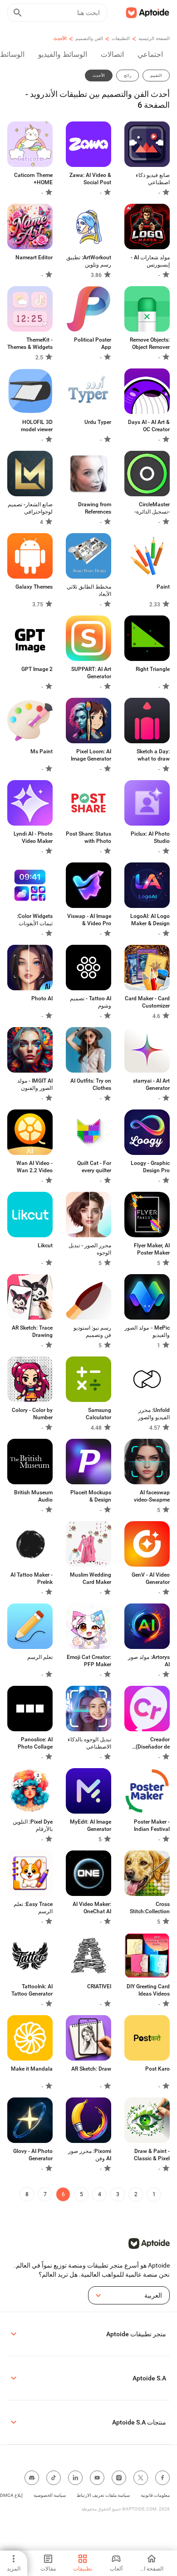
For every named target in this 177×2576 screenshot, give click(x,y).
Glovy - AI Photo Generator (33, 2155)
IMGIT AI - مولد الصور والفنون (35, 1084)
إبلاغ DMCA (11, 2495)
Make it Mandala (32, 2069)
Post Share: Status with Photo (88, 837)
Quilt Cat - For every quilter (94, 1167)
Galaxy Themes (34, 587)
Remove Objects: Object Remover (150, 343)
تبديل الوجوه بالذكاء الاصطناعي (89, 1743)
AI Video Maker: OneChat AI (92, 1908)
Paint (163, 587)
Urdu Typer (98, 422)
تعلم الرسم (40, 1657)
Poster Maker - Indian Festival (152, 1825)
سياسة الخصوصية (50, 2495)
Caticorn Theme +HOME (33, 179)
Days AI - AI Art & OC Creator (149, 426)
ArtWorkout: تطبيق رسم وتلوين (89, 261)
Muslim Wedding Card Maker (91, 1578)
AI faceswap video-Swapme (152, 1496)
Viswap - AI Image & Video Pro (89, 920)
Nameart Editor (34, 257)
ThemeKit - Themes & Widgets (30, 343)
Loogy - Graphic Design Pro (150, 1167)
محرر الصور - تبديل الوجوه (90, 1249)
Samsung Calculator (98, 1414)
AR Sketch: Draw (91, 2069)
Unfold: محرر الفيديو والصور (154, 1414)
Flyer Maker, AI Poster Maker (152, 1249)
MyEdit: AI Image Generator (91, 1825)
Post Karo (157, 2069)
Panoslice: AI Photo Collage (35, 1743)
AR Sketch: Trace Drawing (32, 1331)
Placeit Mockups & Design (91, 1496)
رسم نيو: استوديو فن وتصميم (92, 1331)
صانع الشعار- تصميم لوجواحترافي (30, 508)
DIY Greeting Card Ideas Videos (148, 1990)
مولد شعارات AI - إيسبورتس (150, 261)
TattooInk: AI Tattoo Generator (32, 1990)
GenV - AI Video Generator (151, 1578)
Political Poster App (93, 343)
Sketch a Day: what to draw (153, 755)
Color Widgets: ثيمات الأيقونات (35, 920)
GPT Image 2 (37, 669)
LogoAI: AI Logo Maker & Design (150, 920)
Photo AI (42, 998)
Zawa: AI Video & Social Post (90, 179)
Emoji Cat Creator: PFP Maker (89, 1661)
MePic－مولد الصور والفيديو (147, 1331)
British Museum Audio (33, 1496)
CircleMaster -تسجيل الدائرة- (152, 508)
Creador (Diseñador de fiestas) (153, 1743)
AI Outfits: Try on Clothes (91, 1084)
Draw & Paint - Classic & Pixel (152, 2155)
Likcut (45, 1245)
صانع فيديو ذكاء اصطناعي (153, 179)
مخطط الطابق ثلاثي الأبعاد (89, 590)
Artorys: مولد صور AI (149, 1661)
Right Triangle (153, 669)
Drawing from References (95, 508)
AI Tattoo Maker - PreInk (32, 1578)
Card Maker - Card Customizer (147, 1002)
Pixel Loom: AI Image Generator (91, 755)
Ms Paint (42, 751)
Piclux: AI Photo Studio (150, 837)
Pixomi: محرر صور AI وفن (90, 2155)
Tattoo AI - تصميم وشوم (91, 1002)
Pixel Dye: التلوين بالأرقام (33, 1825)
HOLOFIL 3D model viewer (37, 426)
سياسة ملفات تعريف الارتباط (103, 2495)
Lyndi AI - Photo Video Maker (33, 837)
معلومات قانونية (155, 2495)
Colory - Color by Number (32, 1414)
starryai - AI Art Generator (151, 1084)
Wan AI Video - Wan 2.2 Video (34, 1167)
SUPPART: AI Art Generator (91, 673)
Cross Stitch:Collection (150, 1908)
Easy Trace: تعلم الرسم (33, 1908)
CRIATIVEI (99, 1986)
